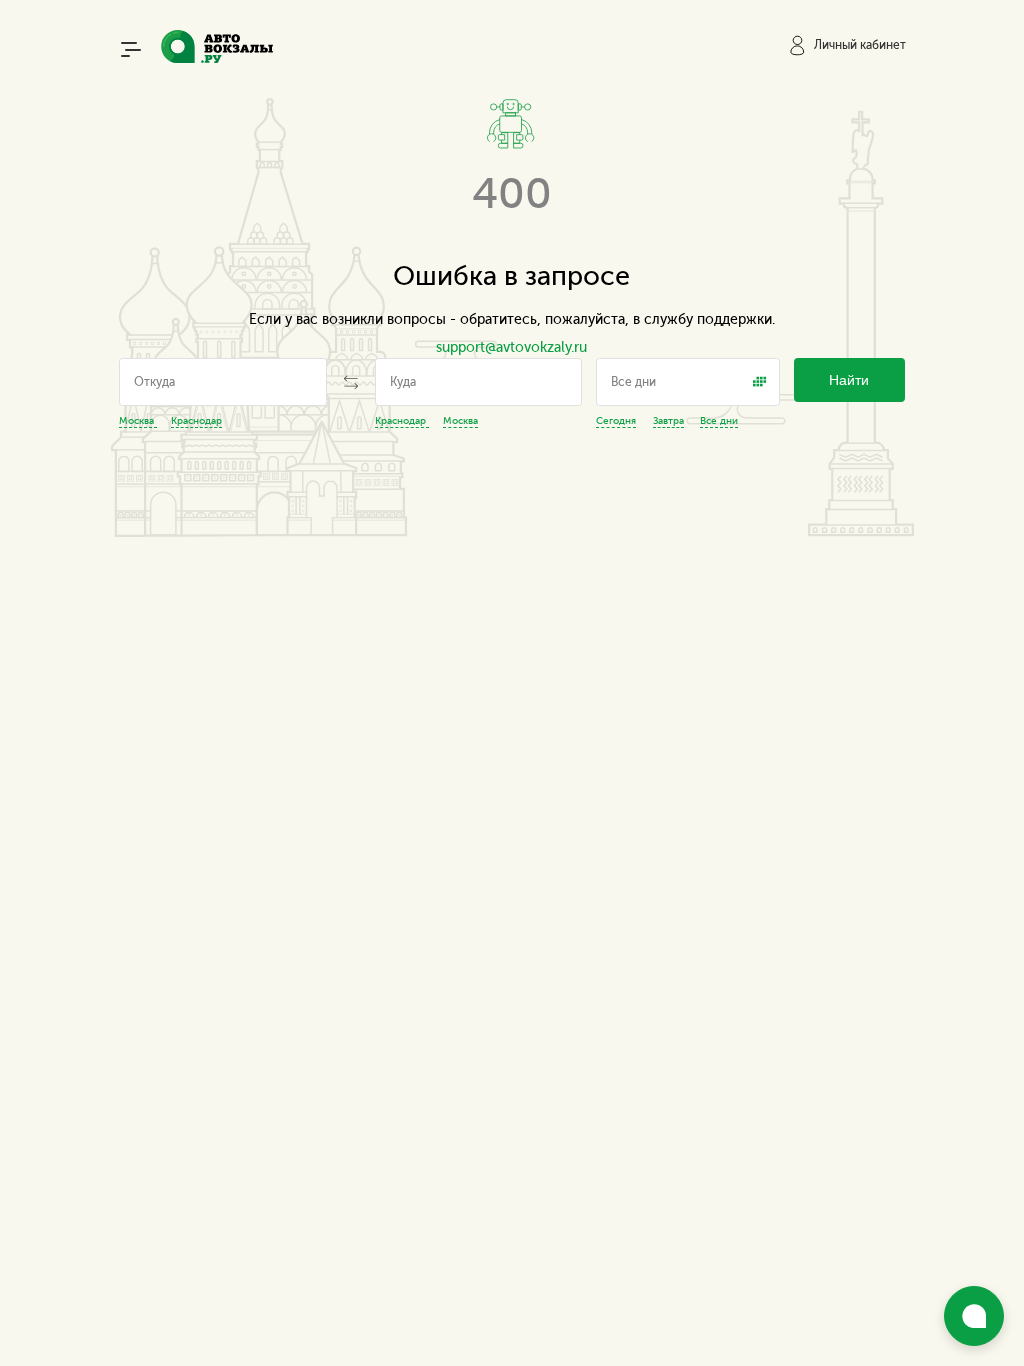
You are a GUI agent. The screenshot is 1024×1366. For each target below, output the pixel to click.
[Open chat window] (974, 1316)
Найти (849, 380)
